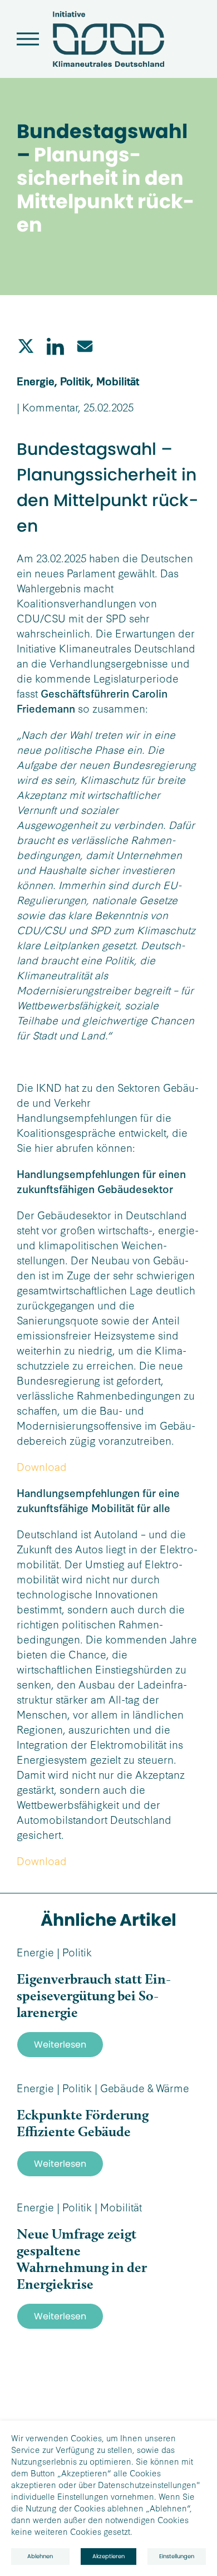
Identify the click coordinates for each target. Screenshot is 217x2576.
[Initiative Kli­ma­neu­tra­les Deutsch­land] (108, 64)
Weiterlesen (60, 2045)
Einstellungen (177, 2556)
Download (42, 1466)
